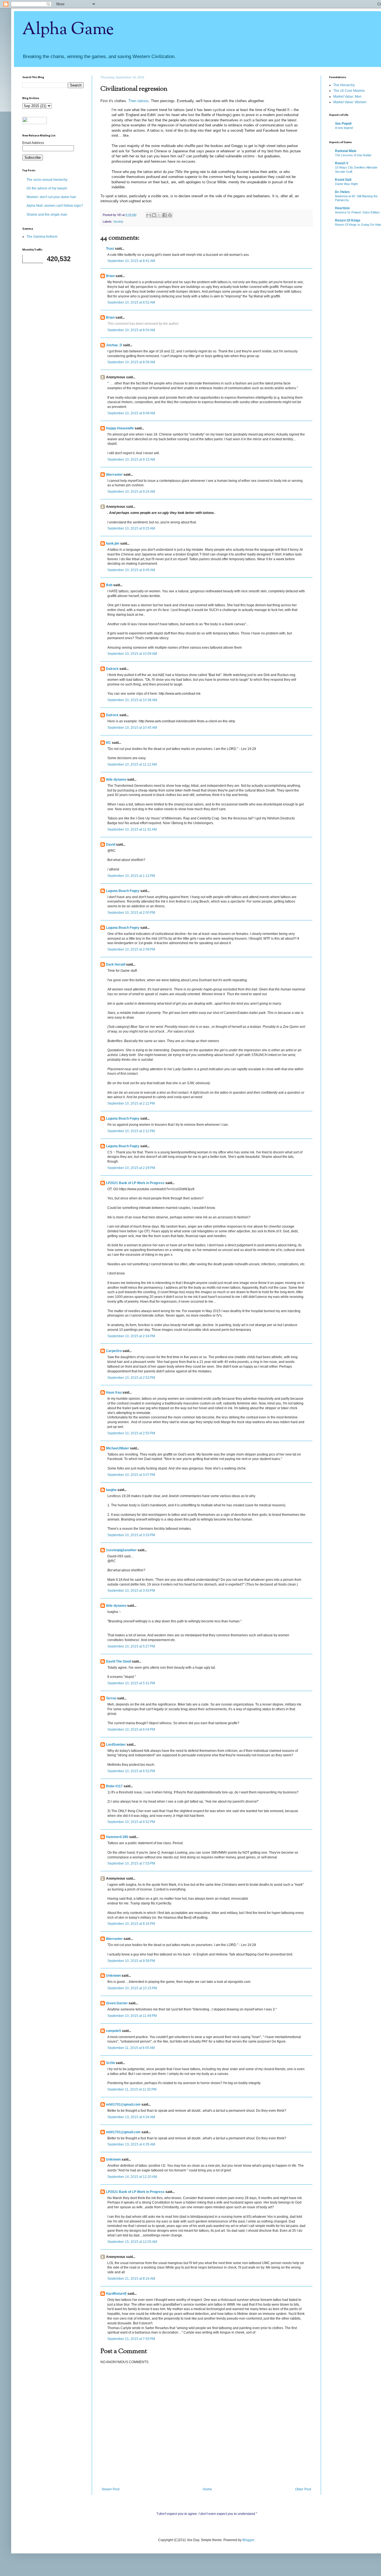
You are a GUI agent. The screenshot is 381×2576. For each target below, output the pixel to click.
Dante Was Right (346, 184)
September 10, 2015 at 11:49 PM (132, 2016)
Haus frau (114, 1392)
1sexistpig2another (121, 1550)
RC (108, 743)
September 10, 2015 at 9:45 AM (131, 570)
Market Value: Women (350, 102)
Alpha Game (68, 30)
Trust (110, 249)
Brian (110, 276)
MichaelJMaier (118, 1448)
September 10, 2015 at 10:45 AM (132, 728)
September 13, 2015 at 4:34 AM (131, 2117)
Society (118, 222)
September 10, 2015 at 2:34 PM (131, 1336)
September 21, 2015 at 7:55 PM (131, 2339)
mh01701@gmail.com (123, 2104)
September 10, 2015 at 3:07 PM (131, 1475)
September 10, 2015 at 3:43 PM (131, 1591)
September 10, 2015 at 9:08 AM (131, 413)
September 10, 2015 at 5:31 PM (131, 1683)
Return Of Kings (348, 220)
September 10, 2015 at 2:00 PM (131, 913)
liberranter (114, 475)
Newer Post (111, 2489)
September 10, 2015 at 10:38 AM (132, 700)
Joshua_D (114, 345)
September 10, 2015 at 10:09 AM (132, 654)
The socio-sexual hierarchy (47, 180)
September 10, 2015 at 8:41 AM (131, 261)
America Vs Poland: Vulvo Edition (357, 212)
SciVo (110, 2063)
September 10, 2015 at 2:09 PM (131, 949)
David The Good (119, 1661)
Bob (109, 585)
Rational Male (346, 151)
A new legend (344, 128)
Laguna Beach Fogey (123, 891)
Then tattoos (138, 101)
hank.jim (113, 543)
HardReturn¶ (116, 2294)
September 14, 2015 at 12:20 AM (132, 2177)
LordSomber (116, 1745)
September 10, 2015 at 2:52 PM (131, 1378)
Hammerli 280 (117, 1837)
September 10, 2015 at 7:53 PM (131, 1863)
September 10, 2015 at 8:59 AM (131, 362)
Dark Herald (116, 965)
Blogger (248, 2540)
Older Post (303, 2489)
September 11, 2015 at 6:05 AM (131, 2048)
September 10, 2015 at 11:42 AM (132, 829)
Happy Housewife (120, 428)
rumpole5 (114, 2031)
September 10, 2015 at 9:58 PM (131, 1961)
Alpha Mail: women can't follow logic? (55, 206)
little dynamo (116, 780)
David (111, 845)
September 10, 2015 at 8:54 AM (131, 330)
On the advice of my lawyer (47, 188)
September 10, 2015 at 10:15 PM (132, 1988)
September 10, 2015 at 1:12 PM (131, 876)
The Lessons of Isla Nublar (353, 155)
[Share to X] (159, 215)
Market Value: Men (347, 97)
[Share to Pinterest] (170, 215)
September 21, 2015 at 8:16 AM (131, 2279)
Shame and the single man (47, 215)
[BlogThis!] (154, 215)
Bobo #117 (114, 1786)
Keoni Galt (343, 180)
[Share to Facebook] (165, 215)
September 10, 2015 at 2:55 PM (131, 1433)
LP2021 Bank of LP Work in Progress (135, 1183)
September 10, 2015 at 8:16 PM (131, 1924)
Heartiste (342, 208)
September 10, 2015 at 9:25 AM (131, 528)
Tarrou (111, 1698)
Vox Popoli (343, 124)
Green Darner (117, 2003)
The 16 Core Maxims (349, 91)
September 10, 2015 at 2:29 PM (131, 1168)
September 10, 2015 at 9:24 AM (131, 492)
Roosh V (342, 163)
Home (207, 2489)
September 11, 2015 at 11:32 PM (132, 2089)
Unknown (113, 1976)
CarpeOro (114, 1351)
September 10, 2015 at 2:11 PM (131, 1103)
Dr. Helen (342, 192)
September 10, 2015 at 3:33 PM (131, 1535)
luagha (111, 1490)
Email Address (33, 143)
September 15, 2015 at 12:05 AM (132, 2242)
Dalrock (112, 669)
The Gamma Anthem (42, 237)
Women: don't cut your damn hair (51, 197)
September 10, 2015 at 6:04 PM (131, 1730)
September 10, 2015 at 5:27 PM (131, 1646)
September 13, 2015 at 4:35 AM (131, 2144)
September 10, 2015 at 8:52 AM (131, 302)
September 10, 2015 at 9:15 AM (131, 460)
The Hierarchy (344, 85)
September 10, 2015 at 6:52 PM (131, 1771)
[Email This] (149, 215)
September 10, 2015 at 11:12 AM (132, 764)
